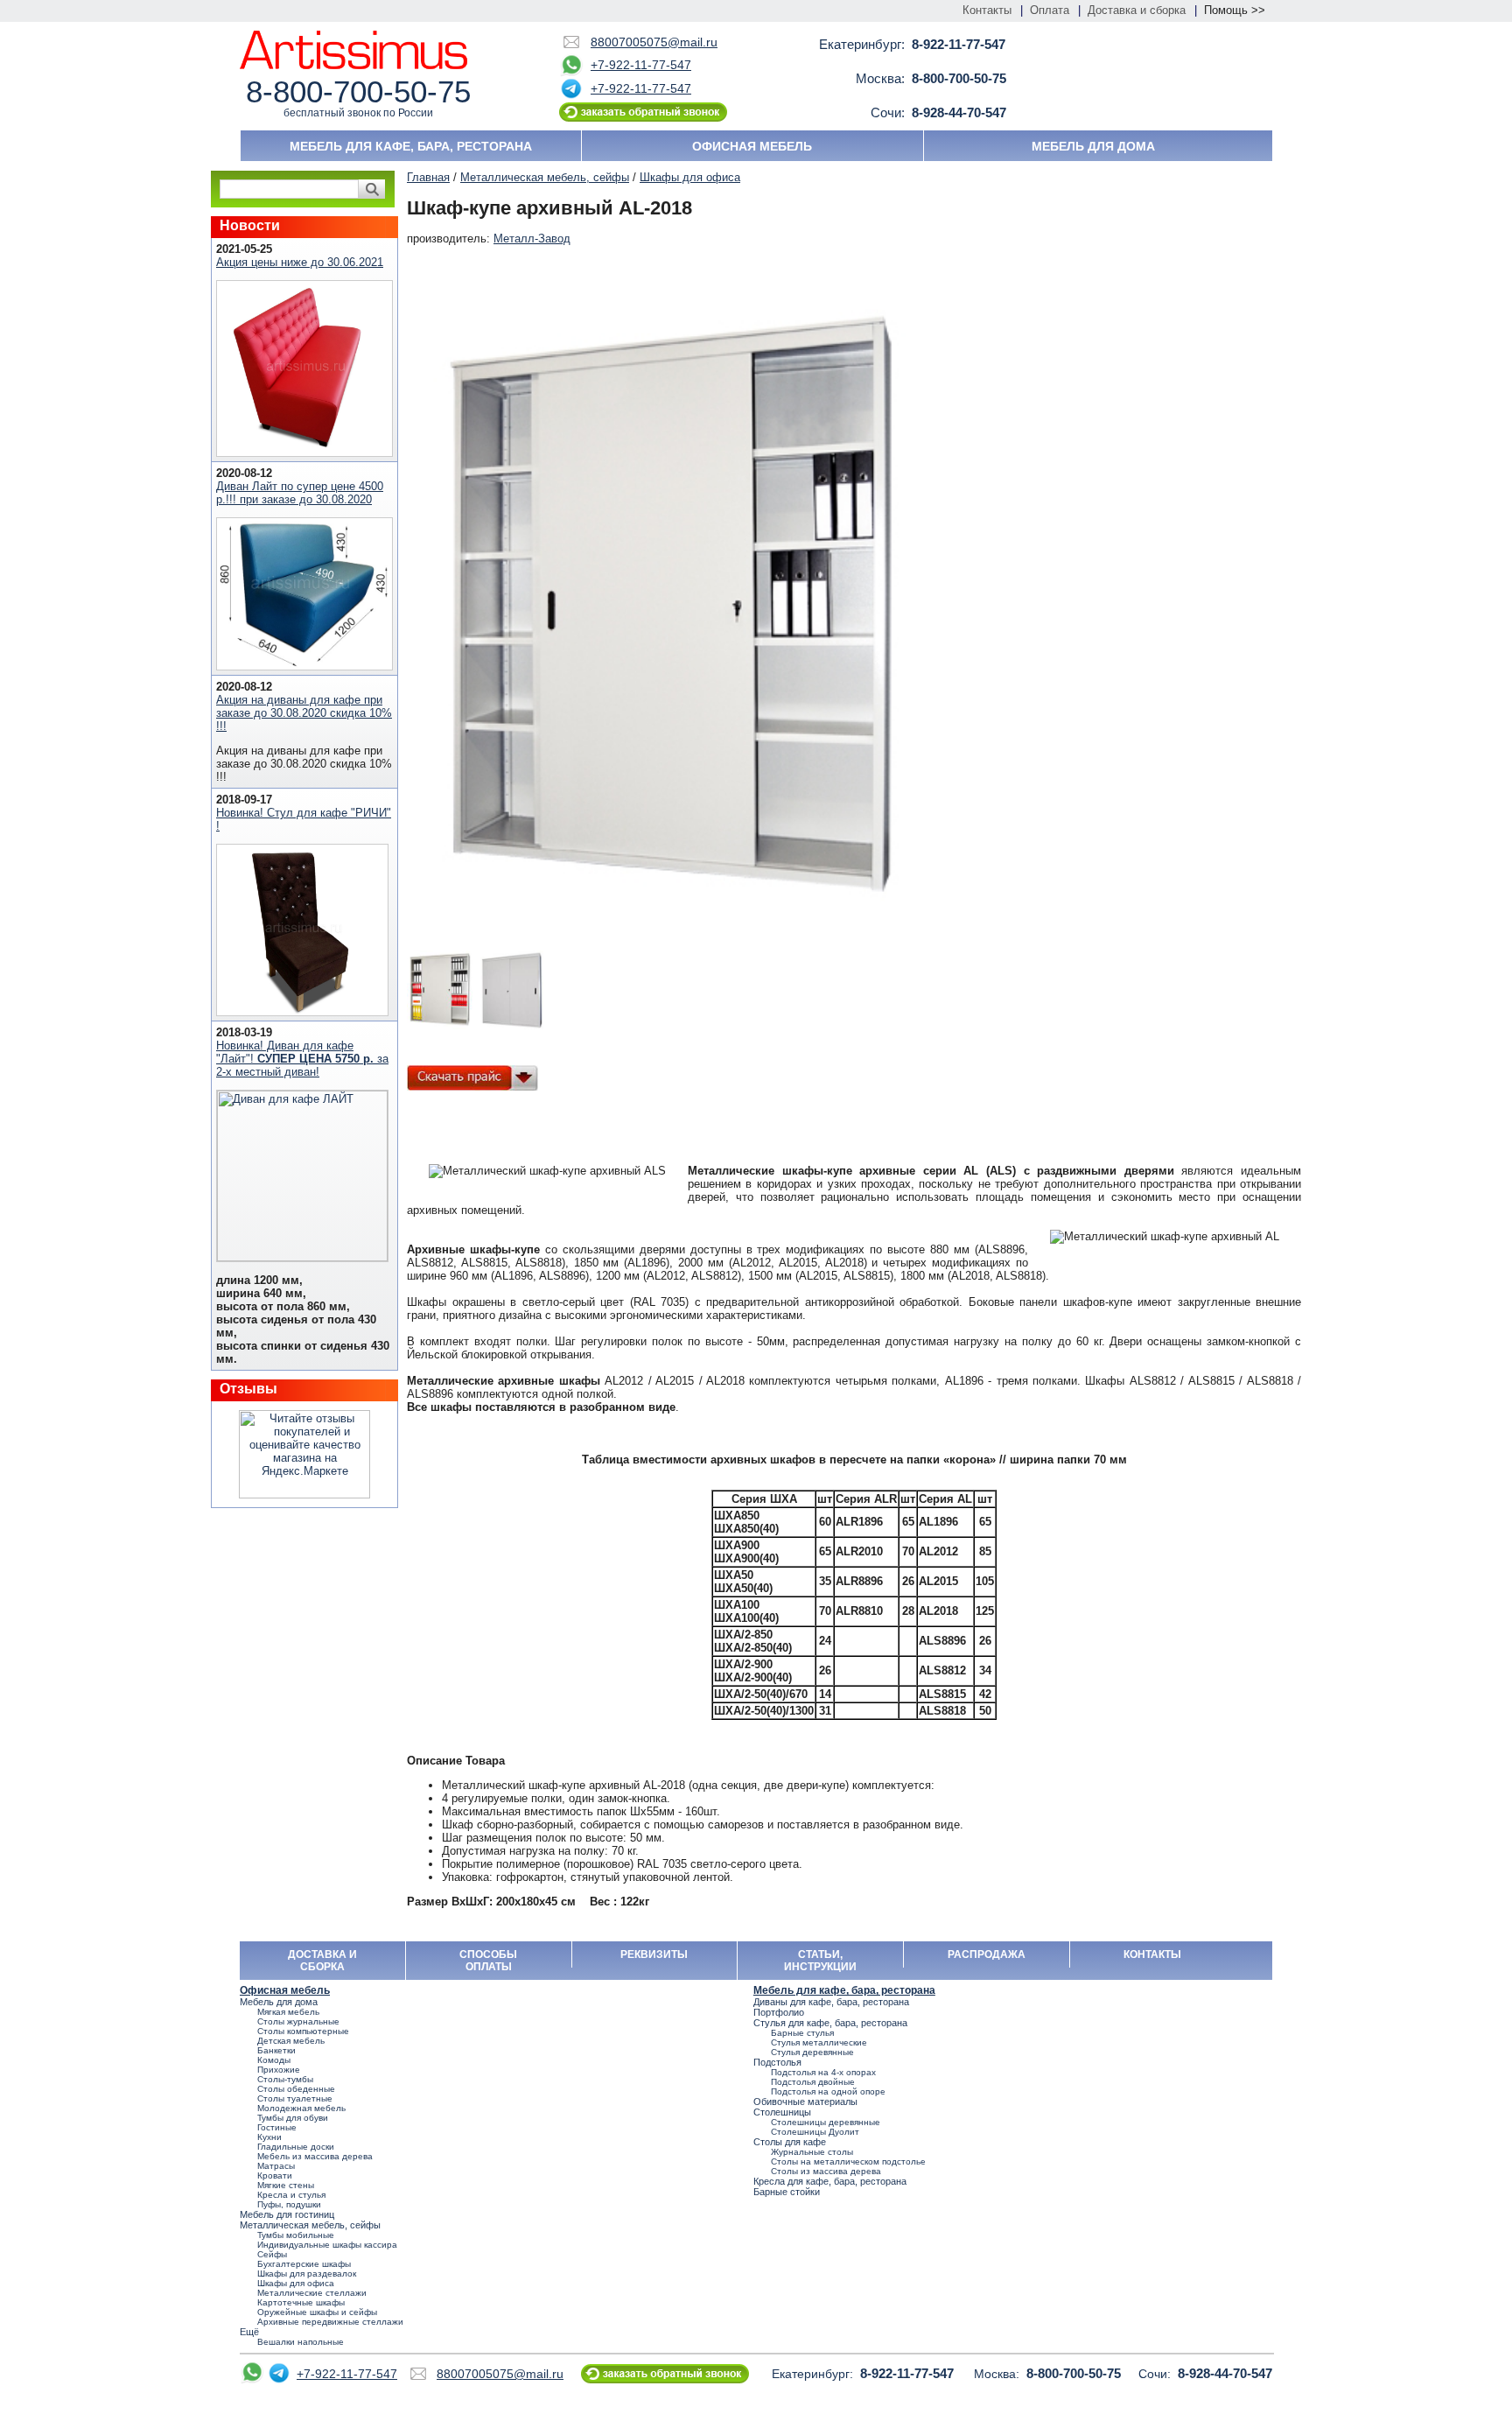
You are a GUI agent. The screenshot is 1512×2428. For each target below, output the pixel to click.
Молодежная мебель (301, 2108)
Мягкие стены (286, 2185)
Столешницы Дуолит (815, 2132)
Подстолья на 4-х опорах (823, 2072)
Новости (250, 225)
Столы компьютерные (303, 2031)
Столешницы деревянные (826, 2122)
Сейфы (272, 2254)
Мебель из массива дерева (315, 2156)
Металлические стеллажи (312, 2293)
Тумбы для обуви (293, 2118)
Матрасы (276, 2166)
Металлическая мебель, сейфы (545, 177)
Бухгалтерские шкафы (304, 2264)
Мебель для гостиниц (287, 2214)
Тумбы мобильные (296, 2235)
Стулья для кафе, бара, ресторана (830, 2023)
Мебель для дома (1093, 146)
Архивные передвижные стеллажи (330, 2322)
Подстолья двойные (813, 2082)
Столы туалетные (295, 2098)
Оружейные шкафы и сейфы (317, 2312)
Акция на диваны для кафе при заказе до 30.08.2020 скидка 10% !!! (304, 713)
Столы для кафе (790, 2142)
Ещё (249, 2332)
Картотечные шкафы (301, 2302)
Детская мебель (291, 2041)
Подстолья (777, 2062)
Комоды (274, 2060)
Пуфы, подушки (289, 2204)
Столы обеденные (296, 2089)
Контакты (987, 10)
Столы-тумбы (285, 2079)
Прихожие (279, 2070)
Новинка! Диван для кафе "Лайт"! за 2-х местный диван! (302, 1059)
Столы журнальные (298, 2021)
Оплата (1050, 10)
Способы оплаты (488, 1961)
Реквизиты (654, 1954)
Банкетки (276, 2050)
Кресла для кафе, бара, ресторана (830, 2181)
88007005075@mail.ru (654, 42)
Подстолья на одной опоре (828, 2091)
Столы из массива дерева (826, 2171)
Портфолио (779, 2012)
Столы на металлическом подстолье (848, 2161)
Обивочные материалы (805, 2102)
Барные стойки (787, 2192)
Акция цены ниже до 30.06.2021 (300, 262)
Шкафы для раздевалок (307, 2274)
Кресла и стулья (291, 2195)
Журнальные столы (812, 2152)
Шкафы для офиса (690, 177)
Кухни (269, 2137)
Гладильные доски (296, 2147)
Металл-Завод (532, 239)
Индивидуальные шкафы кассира (327, 2245)
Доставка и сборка (1137, 10)
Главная (428, 177)
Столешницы (782, 2112)
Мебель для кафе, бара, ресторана (411, 146)
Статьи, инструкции (820, 1961)
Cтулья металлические (819, 2042)
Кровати (275, 2175)
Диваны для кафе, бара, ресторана (831, 2002)
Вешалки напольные (301, 2342)
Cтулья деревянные (812, 2052)
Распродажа (987, 1954)
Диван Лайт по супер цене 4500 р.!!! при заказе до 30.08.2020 (300, 493)
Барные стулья (802, 2033)
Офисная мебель (752, 146)
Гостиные (277, 2127)
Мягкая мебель (288, 2012)
